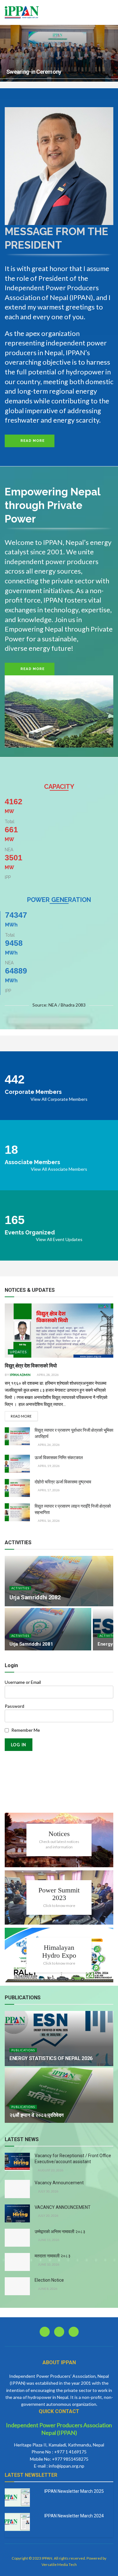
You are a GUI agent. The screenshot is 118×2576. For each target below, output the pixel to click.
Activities (20, 1588)
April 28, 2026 (48, 1375)
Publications (23, 2050)
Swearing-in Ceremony (34, 72)
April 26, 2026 (48, 1445)
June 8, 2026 (47, 2289)
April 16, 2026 (48, 1521)
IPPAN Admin (20, 1375)
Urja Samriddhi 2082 (35, 1597)
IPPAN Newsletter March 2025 (74, 2491)
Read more (21, 1416)
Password (14, 1706)
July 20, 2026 (48, 2215)
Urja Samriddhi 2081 (31, 1644)
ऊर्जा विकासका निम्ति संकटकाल (59, 1458)
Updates (18, 1352)
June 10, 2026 (48, 2264)
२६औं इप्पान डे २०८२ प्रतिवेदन (37, 2115)
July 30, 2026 (48, 2191)
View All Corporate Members (59, 1099)
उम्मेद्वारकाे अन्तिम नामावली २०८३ (60, 2232)
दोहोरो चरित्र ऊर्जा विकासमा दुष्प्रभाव (63, 1482)
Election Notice (49, 2280)
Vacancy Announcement (59, 2183)
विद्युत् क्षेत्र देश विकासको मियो (31, 1366)
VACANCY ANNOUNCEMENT (63, 2207)
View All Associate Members (59, 1169)
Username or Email (23, 1682)
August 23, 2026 (50, 2170)
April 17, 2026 (48, 1490)
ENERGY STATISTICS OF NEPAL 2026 (51, 2058)
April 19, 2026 (48, 1466)
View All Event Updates (59, 1239)
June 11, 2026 (48, 2240)
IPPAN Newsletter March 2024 (74, 2516)
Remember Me (26, 1730)
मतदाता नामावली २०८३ (53, 2256)
